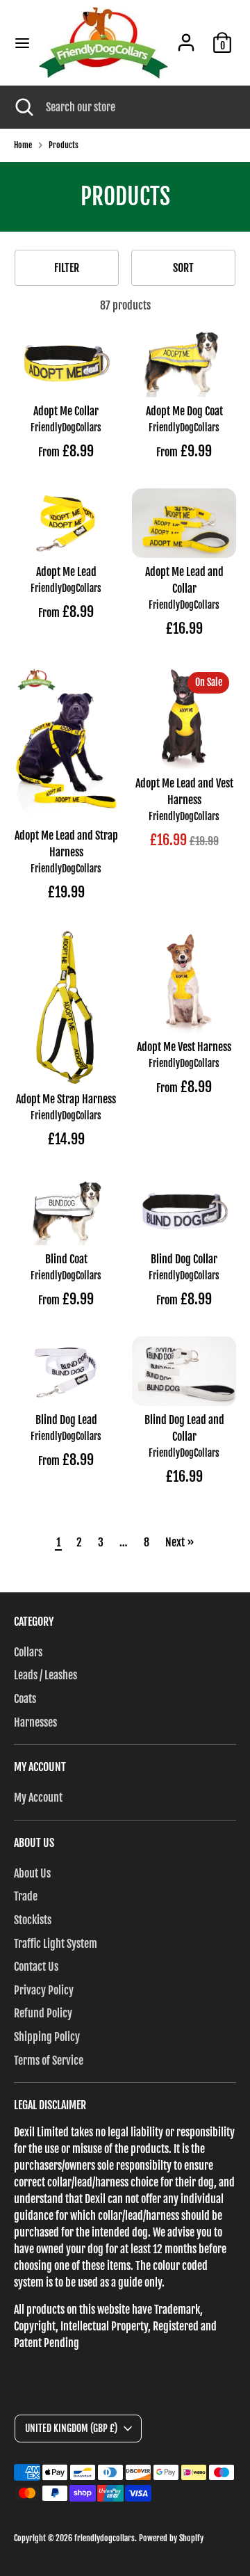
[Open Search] (23, 107)
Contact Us (36, 1967)
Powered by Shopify (171, 2538)
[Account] (186, 37)
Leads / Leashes (45, 1675)
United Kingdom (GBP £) (71, 2428)
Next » (180, 1542)
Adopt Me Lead (66, 572)
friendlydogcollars (105, 2538)
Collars (28, 1652)
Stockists (33, 1920)
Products (64, 145)
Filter (67, 268)
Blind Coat (66, 1259)
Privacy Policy (44, 1990)
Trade (26, 1896)
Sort (183, 268)
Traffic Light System (56, 1944)
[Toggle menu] (20, 43)
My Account (38, 1798)
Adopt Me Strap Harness (66, 1099)
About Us (32, 1873)
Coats (25, 1699)
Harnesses (35, 1722)
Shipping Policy (47, 2037)
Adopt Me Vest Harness (184, 1047)
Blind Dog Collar (184, 1259)
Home (23, 145)
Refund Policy (43, 2013)
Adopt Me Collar (66, 411)
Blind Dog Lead (66, 1420)
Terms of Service (49, 2061)
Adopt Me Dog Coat (184, 411)
